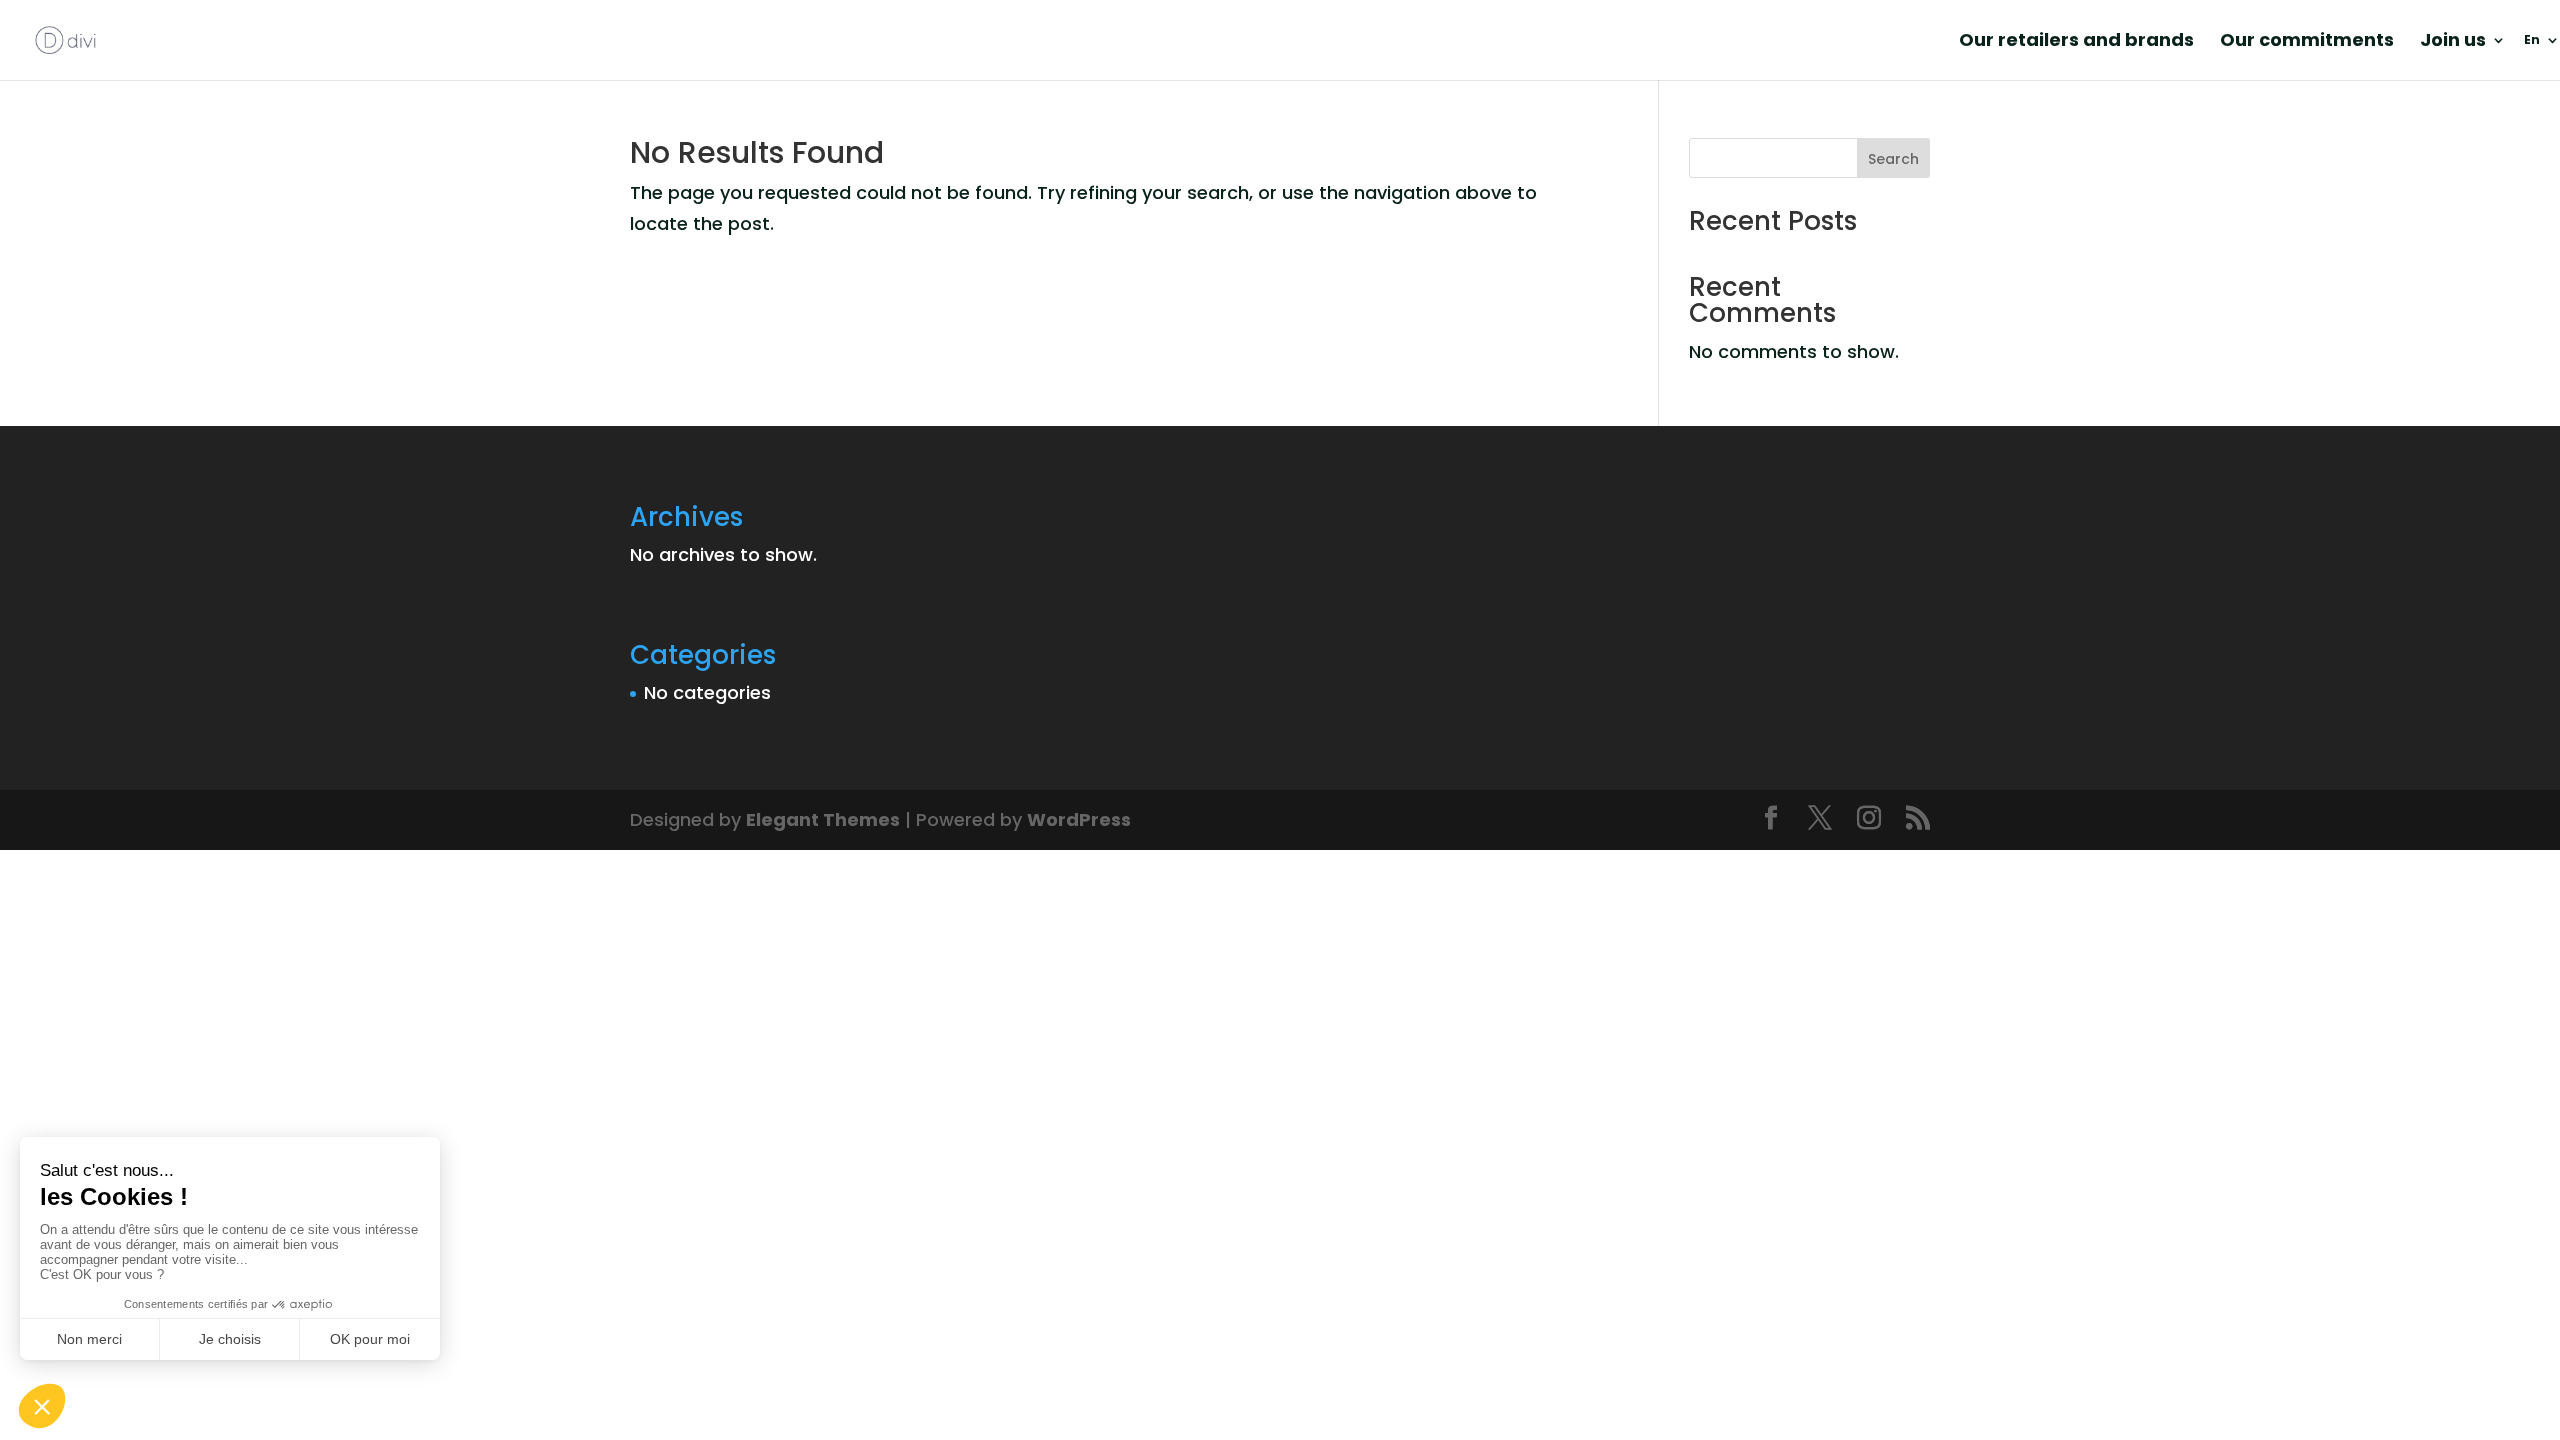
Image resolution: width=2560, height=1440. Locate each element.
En (2532, 40)
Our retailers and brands (2076, 42)
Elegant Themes (823, 819)
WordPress (1079, 819)
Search (1893, 159)
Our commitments (2307, 42)
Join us (2453, 42)
